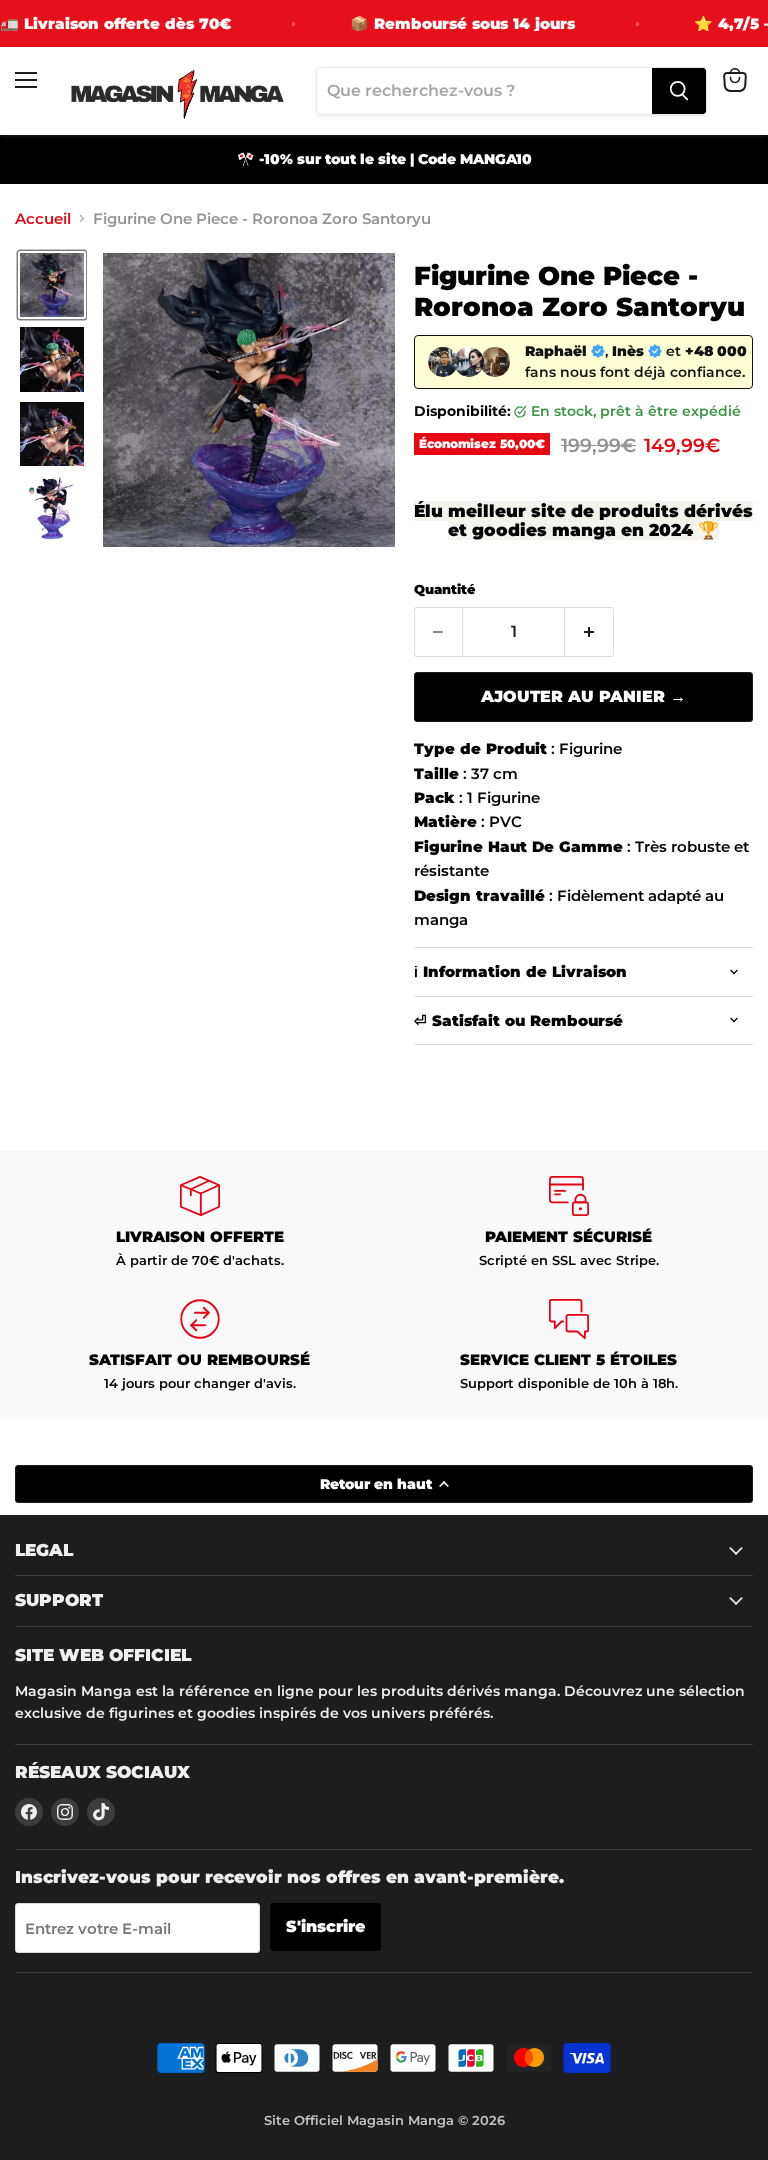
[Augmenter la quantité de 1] (589, 632)
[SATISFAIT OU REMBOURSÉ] (199, 1345)
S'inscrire (325, 1926)
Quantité (444, 589)
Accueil (43, 218)
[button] (52, 285)
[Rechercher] (679, 91)
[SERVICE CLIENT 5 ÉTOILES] (568, 1345)
